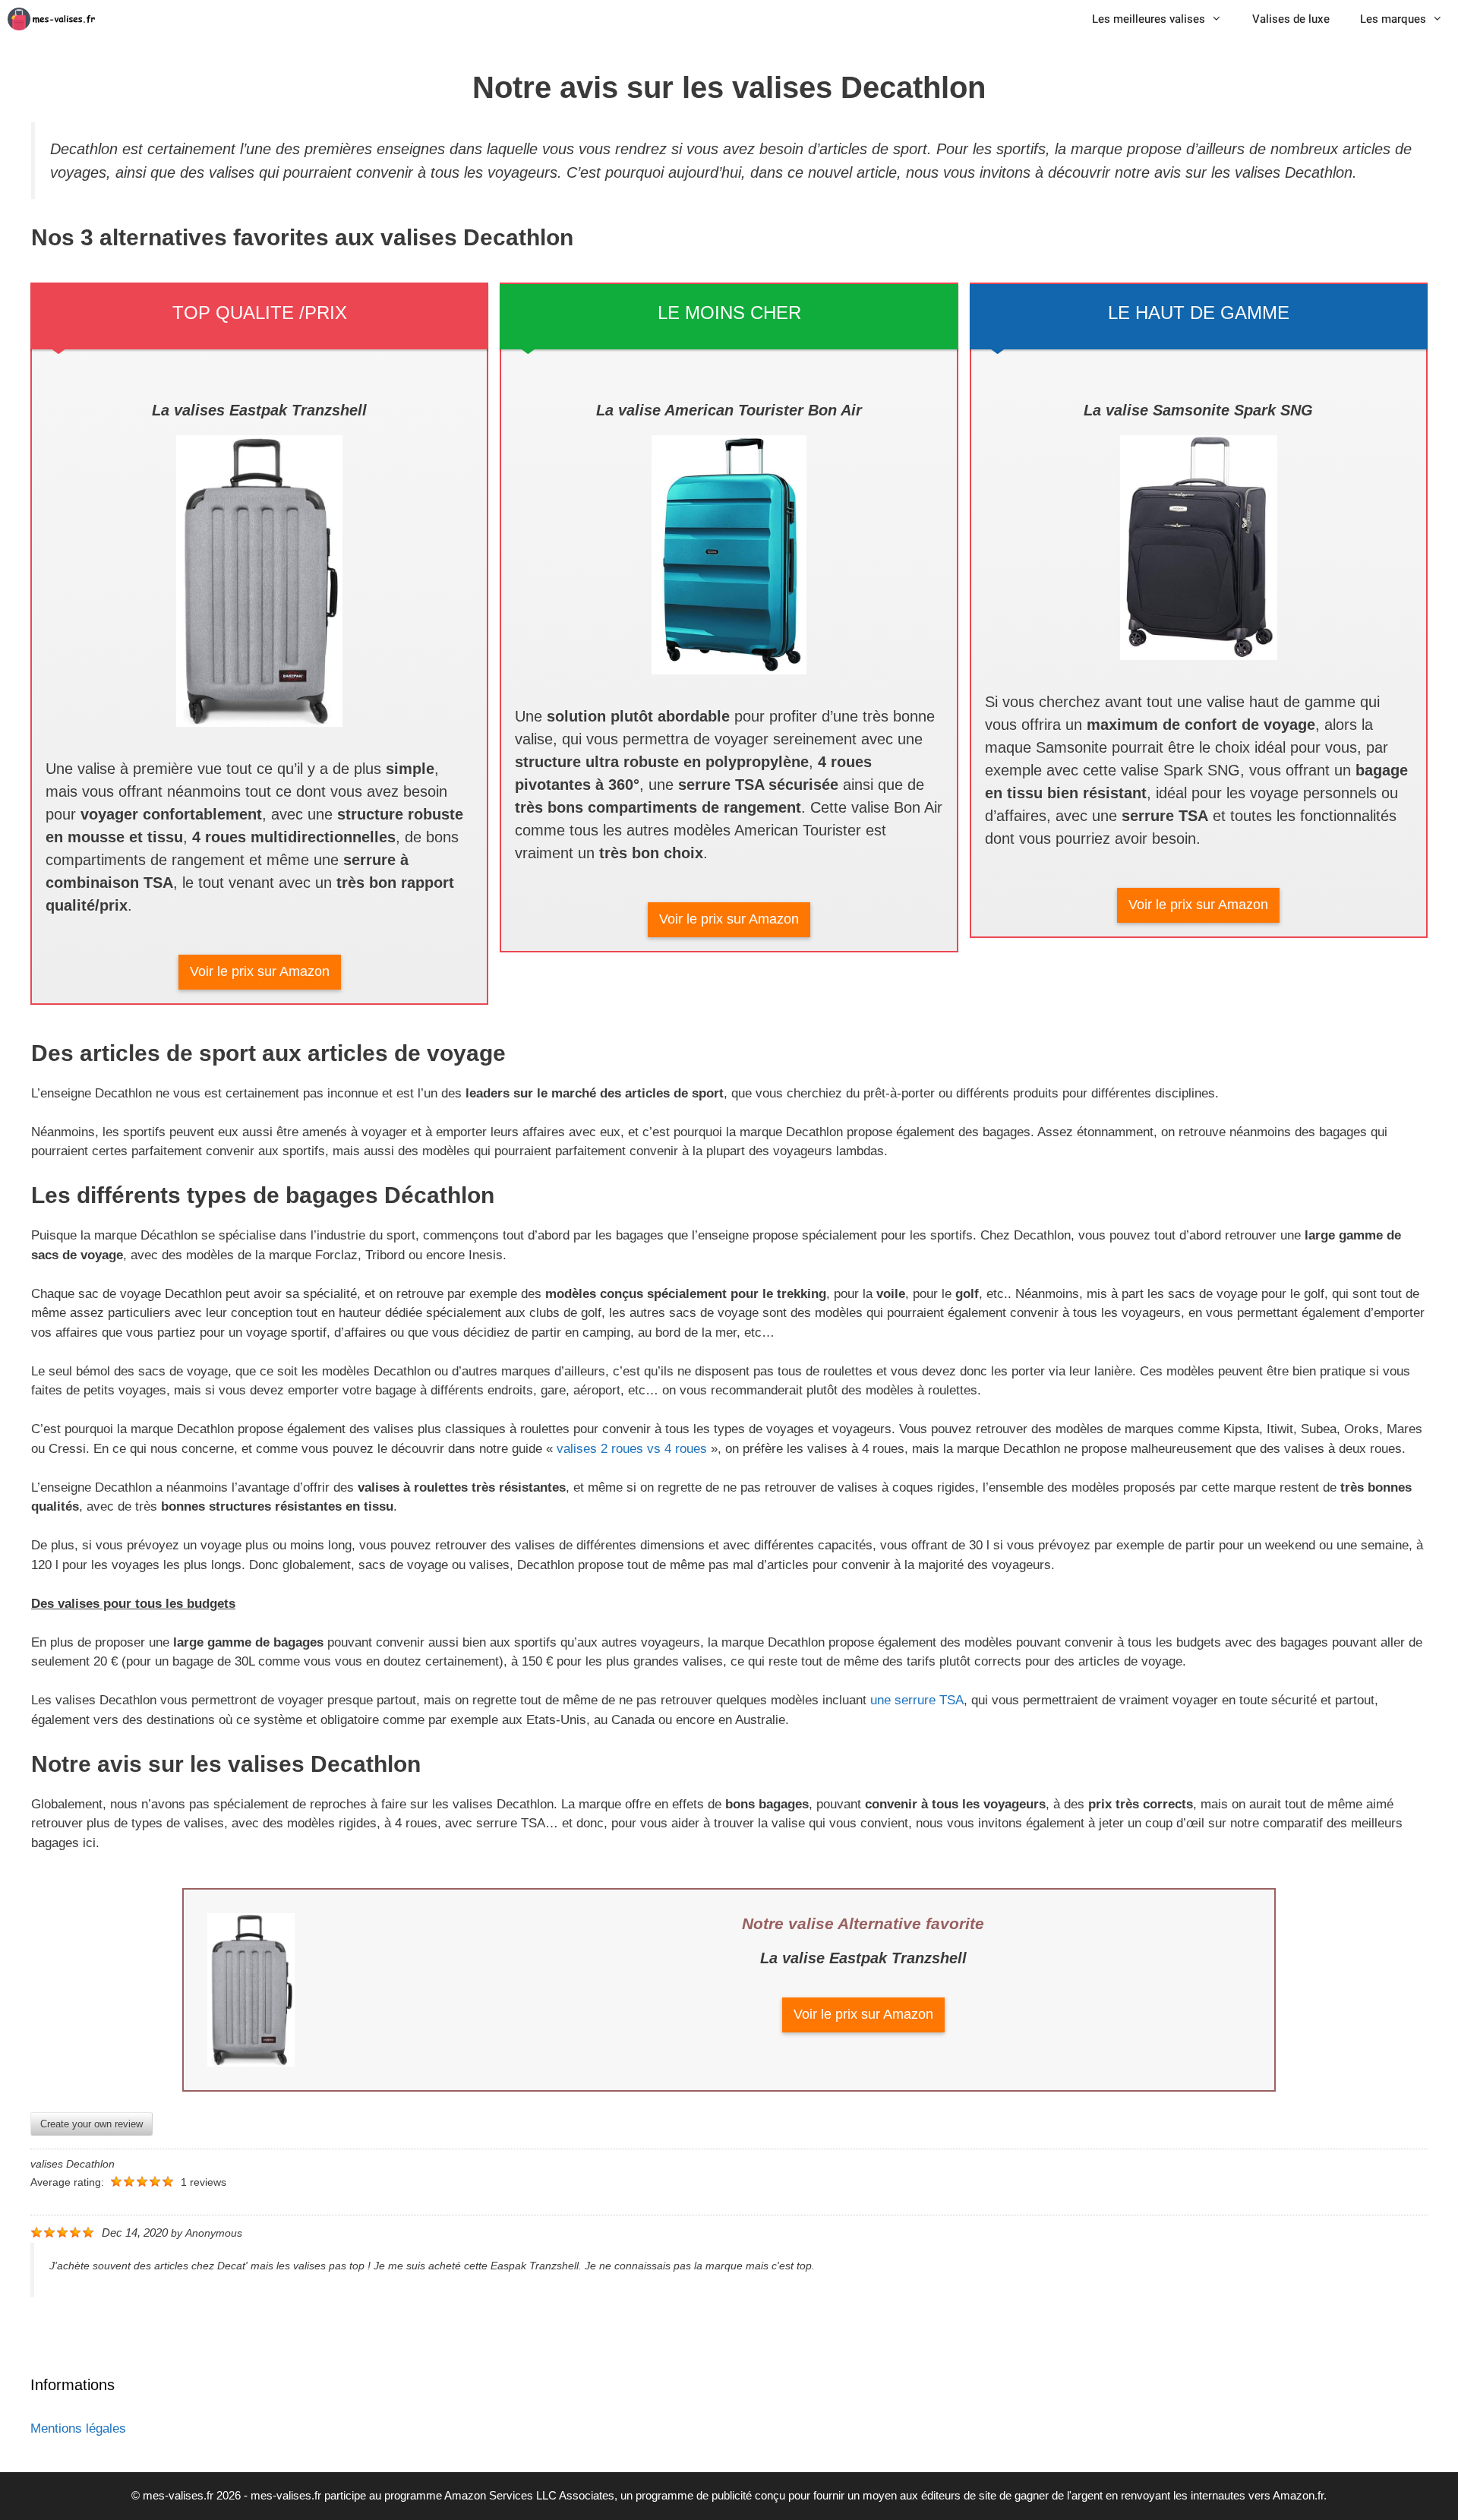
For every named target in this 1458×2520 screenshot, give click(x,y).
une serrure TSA (915, 1700)
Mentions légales (78, 2428)
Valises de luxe (1291, 19)
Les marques (1393, 19)
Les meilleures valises (1149, 19)
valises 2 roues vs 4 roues (632, 1449)
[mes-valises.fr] (57, 19)
